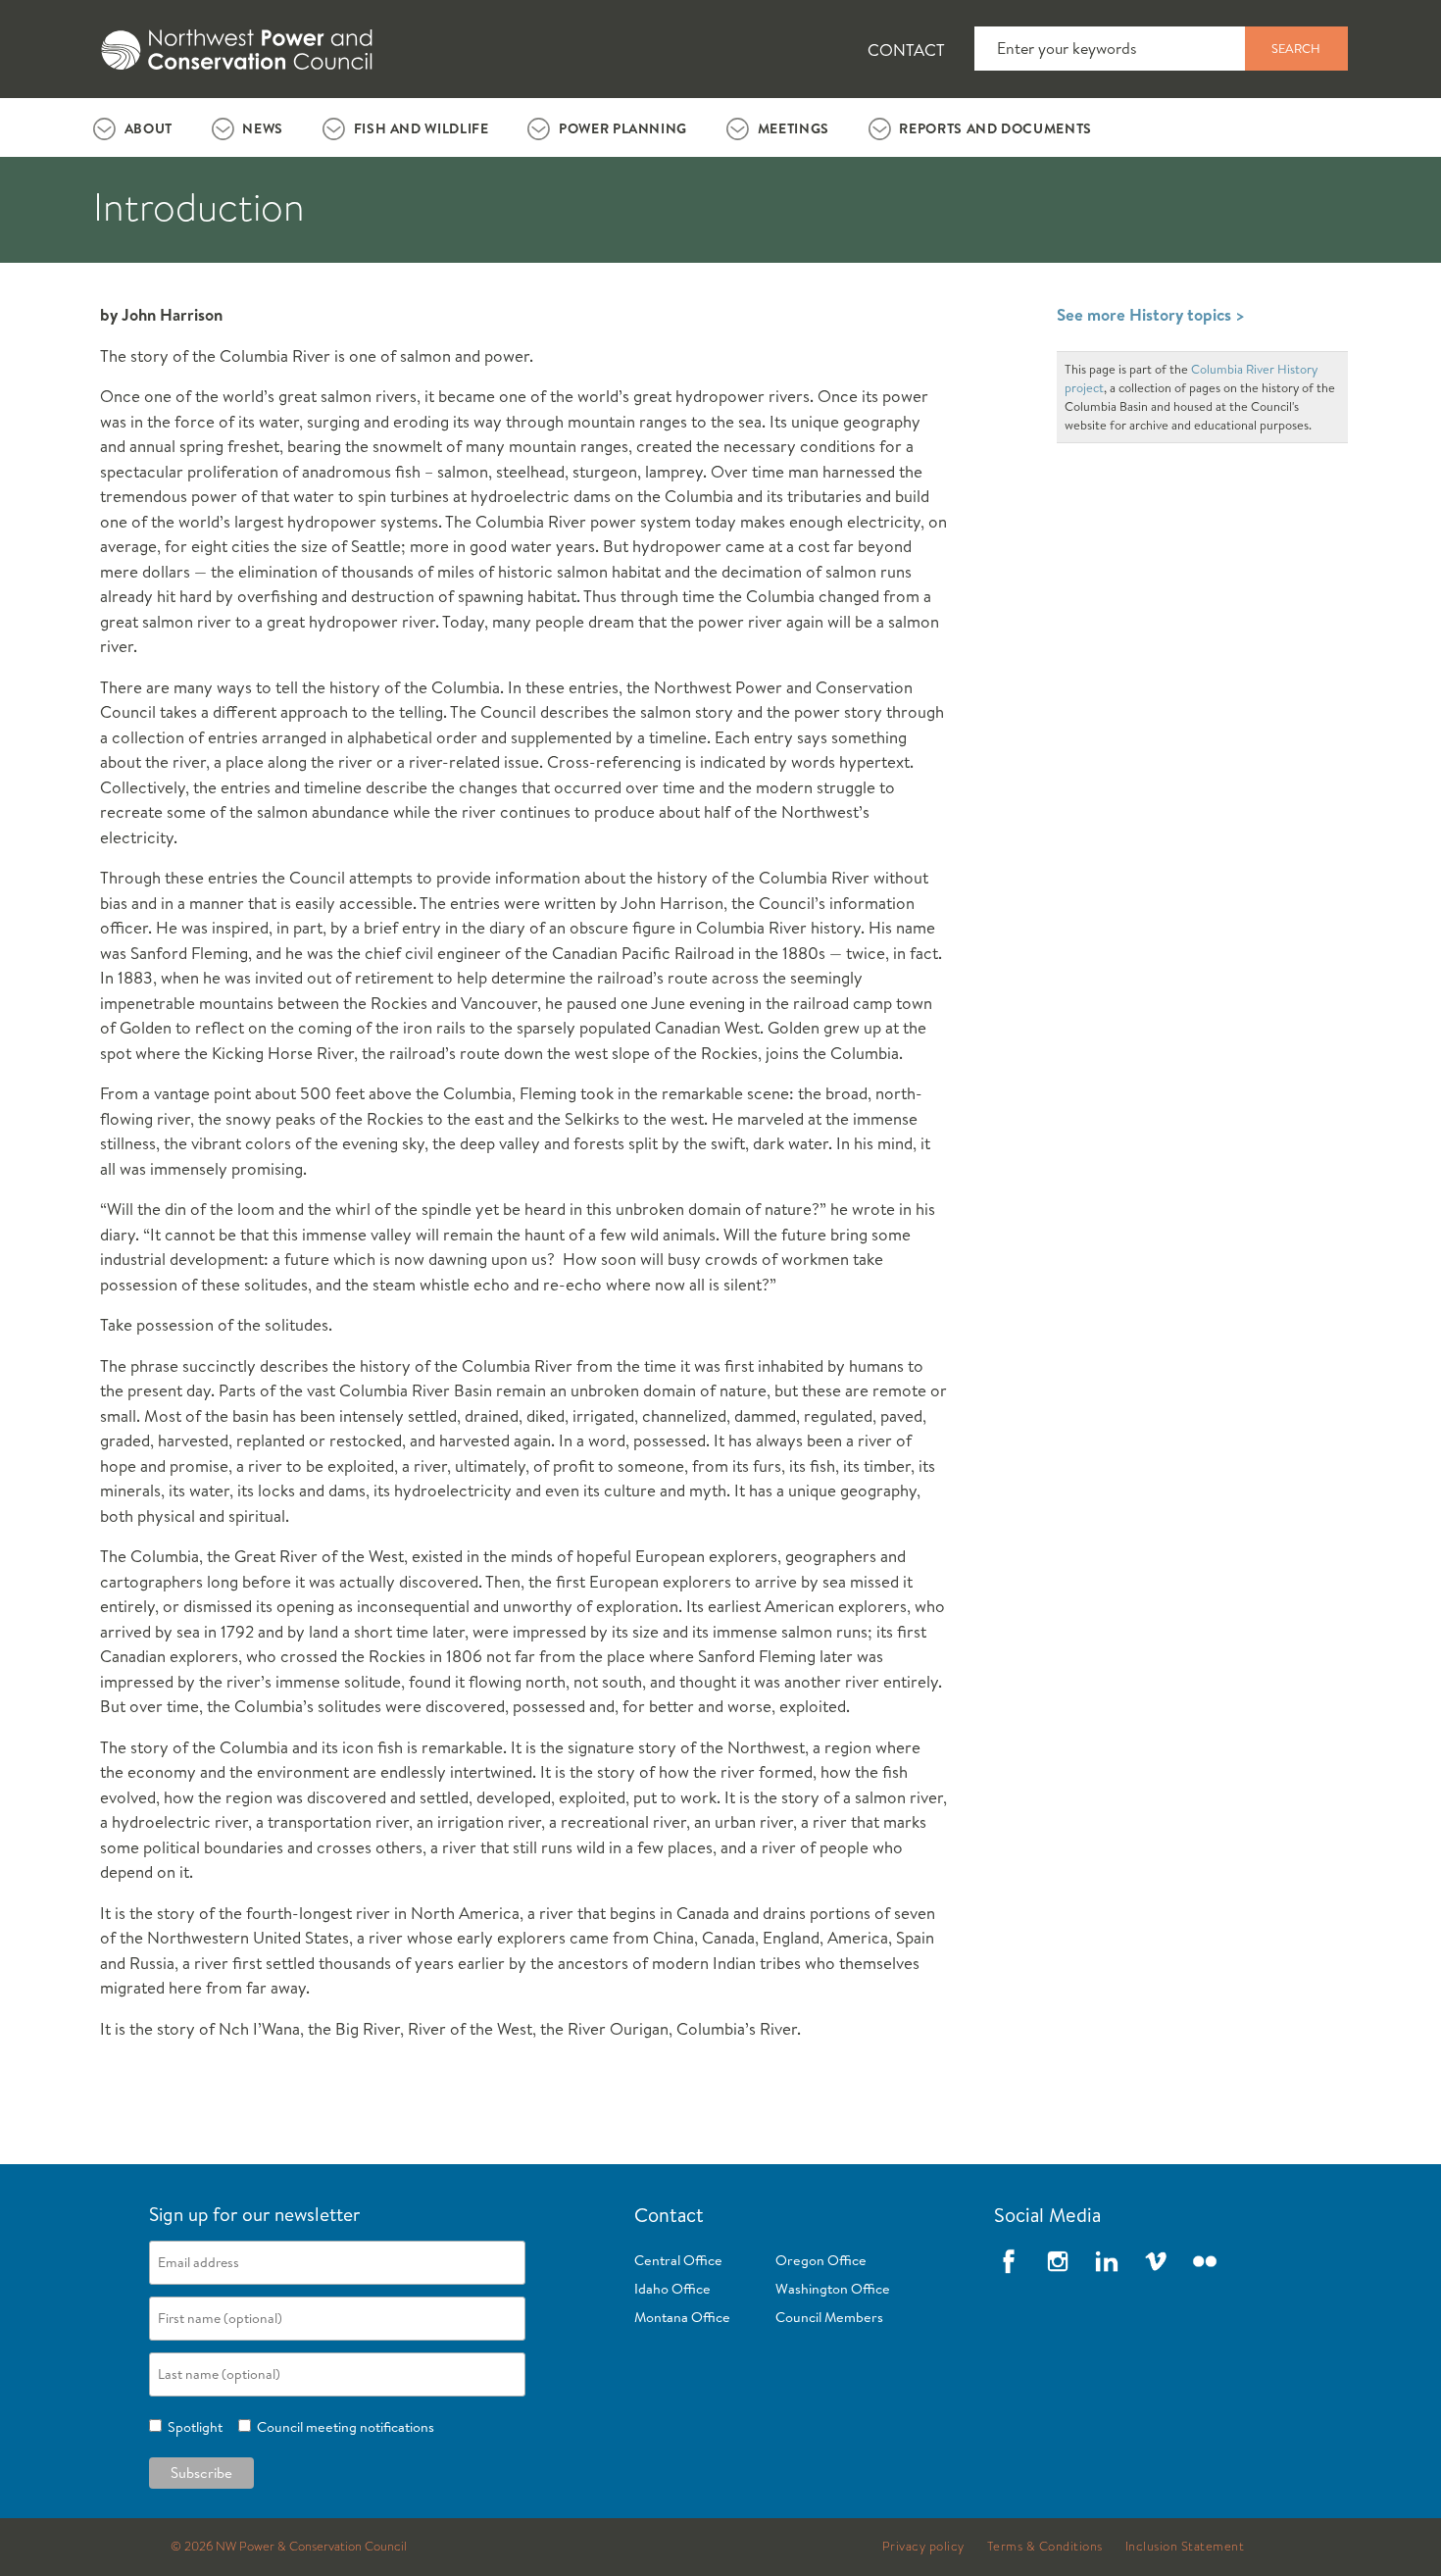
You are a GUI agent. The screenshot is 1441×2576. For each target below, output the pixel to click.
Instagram (1058, 2261)
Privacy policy (923, 2547)
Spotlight (192, 2427)
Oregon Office (821, 2260)
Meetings (794, 128)
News (263, 128)
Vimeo (1156, 2261)
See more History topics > (1151, 314)
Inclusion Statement (1185, 2547)
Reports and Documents (995, 128)
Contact (906, 50)
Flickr (1205, 2261)
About (149, 128)
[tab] (133, 127)
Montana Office (682, 2317)
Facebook (1009, 2261)
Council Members (829, 2317)
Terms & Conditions (1045, 2547)
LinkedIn (1107, 2261)
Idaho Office (672, 2289)
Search (1296, 48)
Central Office (678, 2260)
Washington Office (833, 2289)
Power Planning (623, 128)
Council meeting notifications (343, 2427)
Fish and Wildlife (422, 128)
